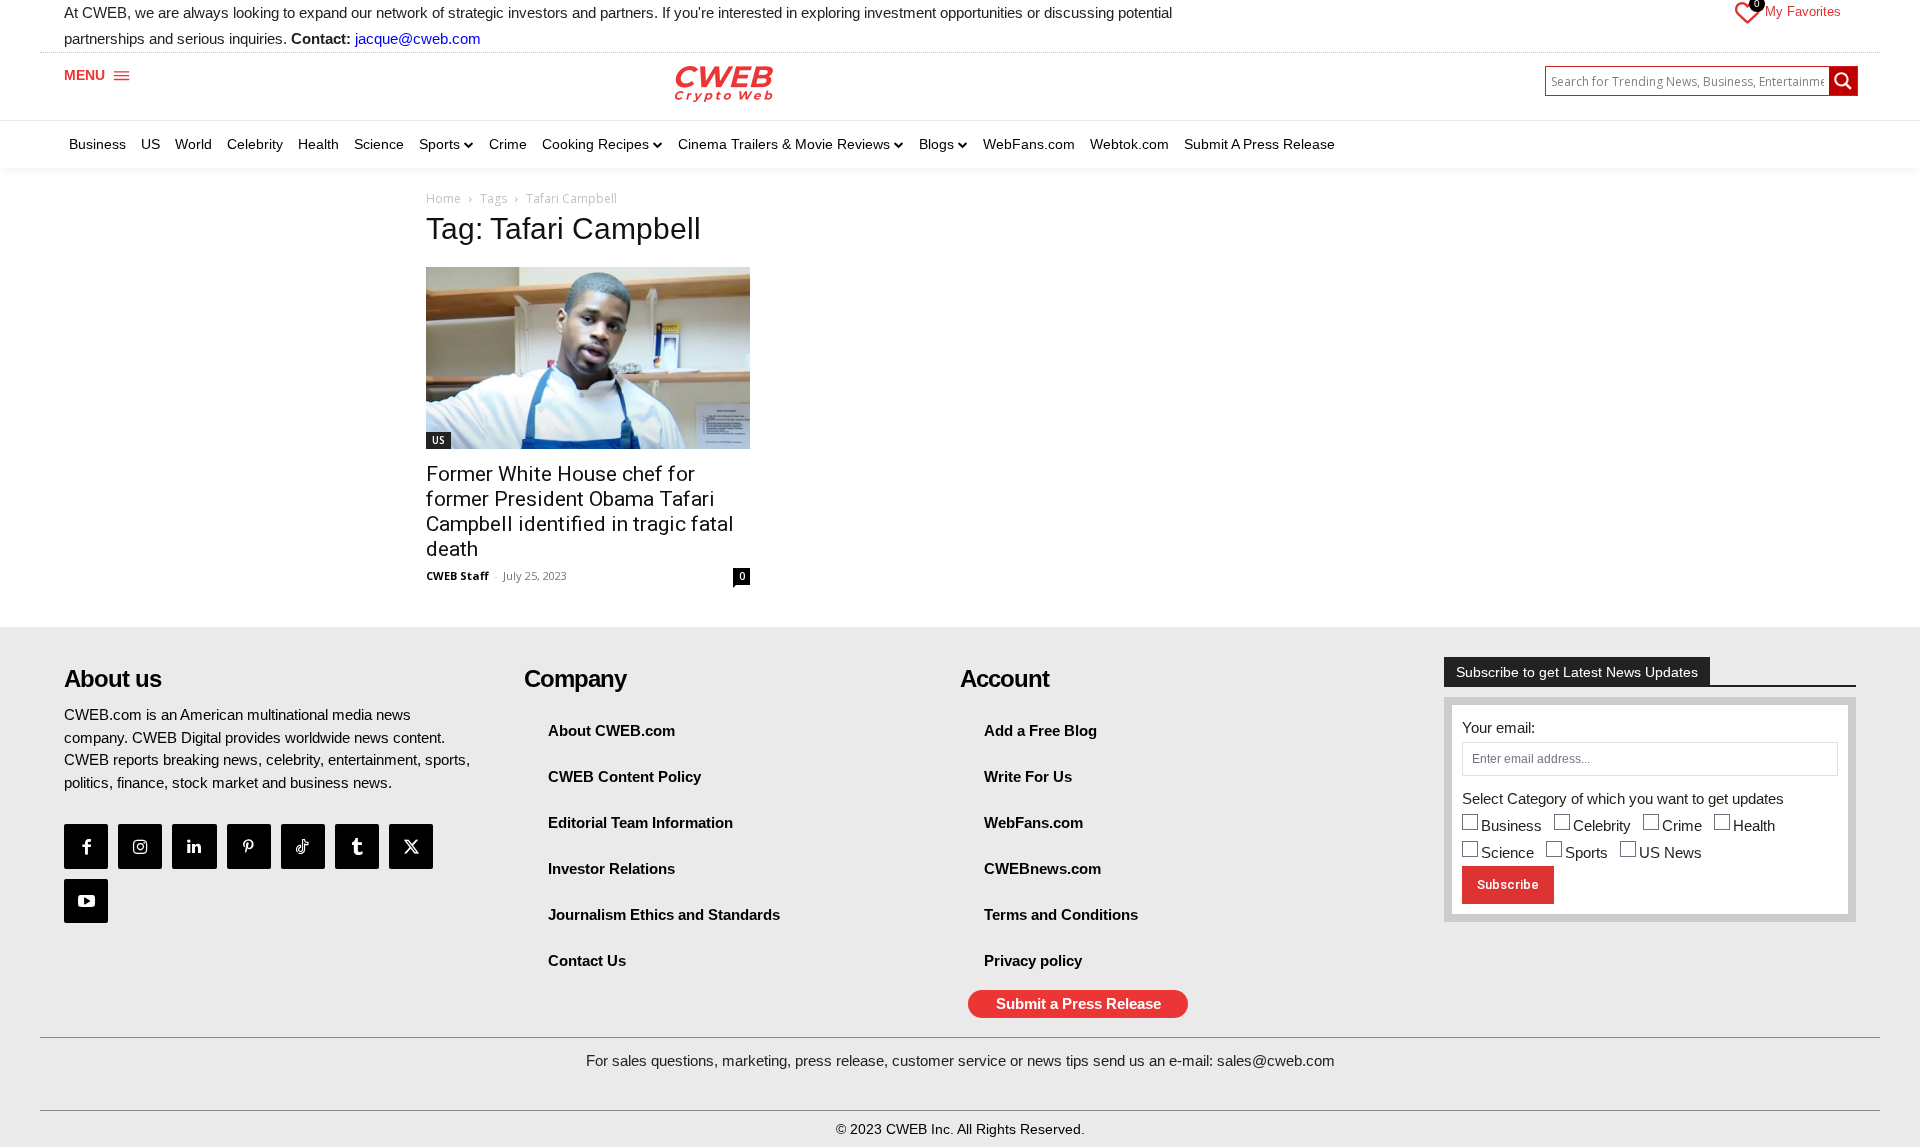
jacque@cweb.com (418, 38)
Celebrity (1602, 825)
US (438, 440)
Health (1754, 825)
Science (1507, 852)
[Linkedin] (194, 846)
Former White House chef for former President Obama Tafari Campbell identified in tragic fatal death (580, 511)
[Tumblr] (357, 846)
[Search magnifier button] (1843, 81)
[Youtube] (86, 901)
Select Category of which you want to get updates (1623, 798)
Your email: (1498, 727)
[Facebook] (86, 846)
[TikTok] (303, 846)
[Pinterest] (249, 846)
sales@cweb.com (1276, 1060)
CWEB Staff (457, 575)
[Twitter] (411, 846)
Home (443, 198)
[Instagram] (140, 846)
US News (1670, 852)
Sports (1586, 852)
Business (1511, 825)
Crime (1682, 825)
